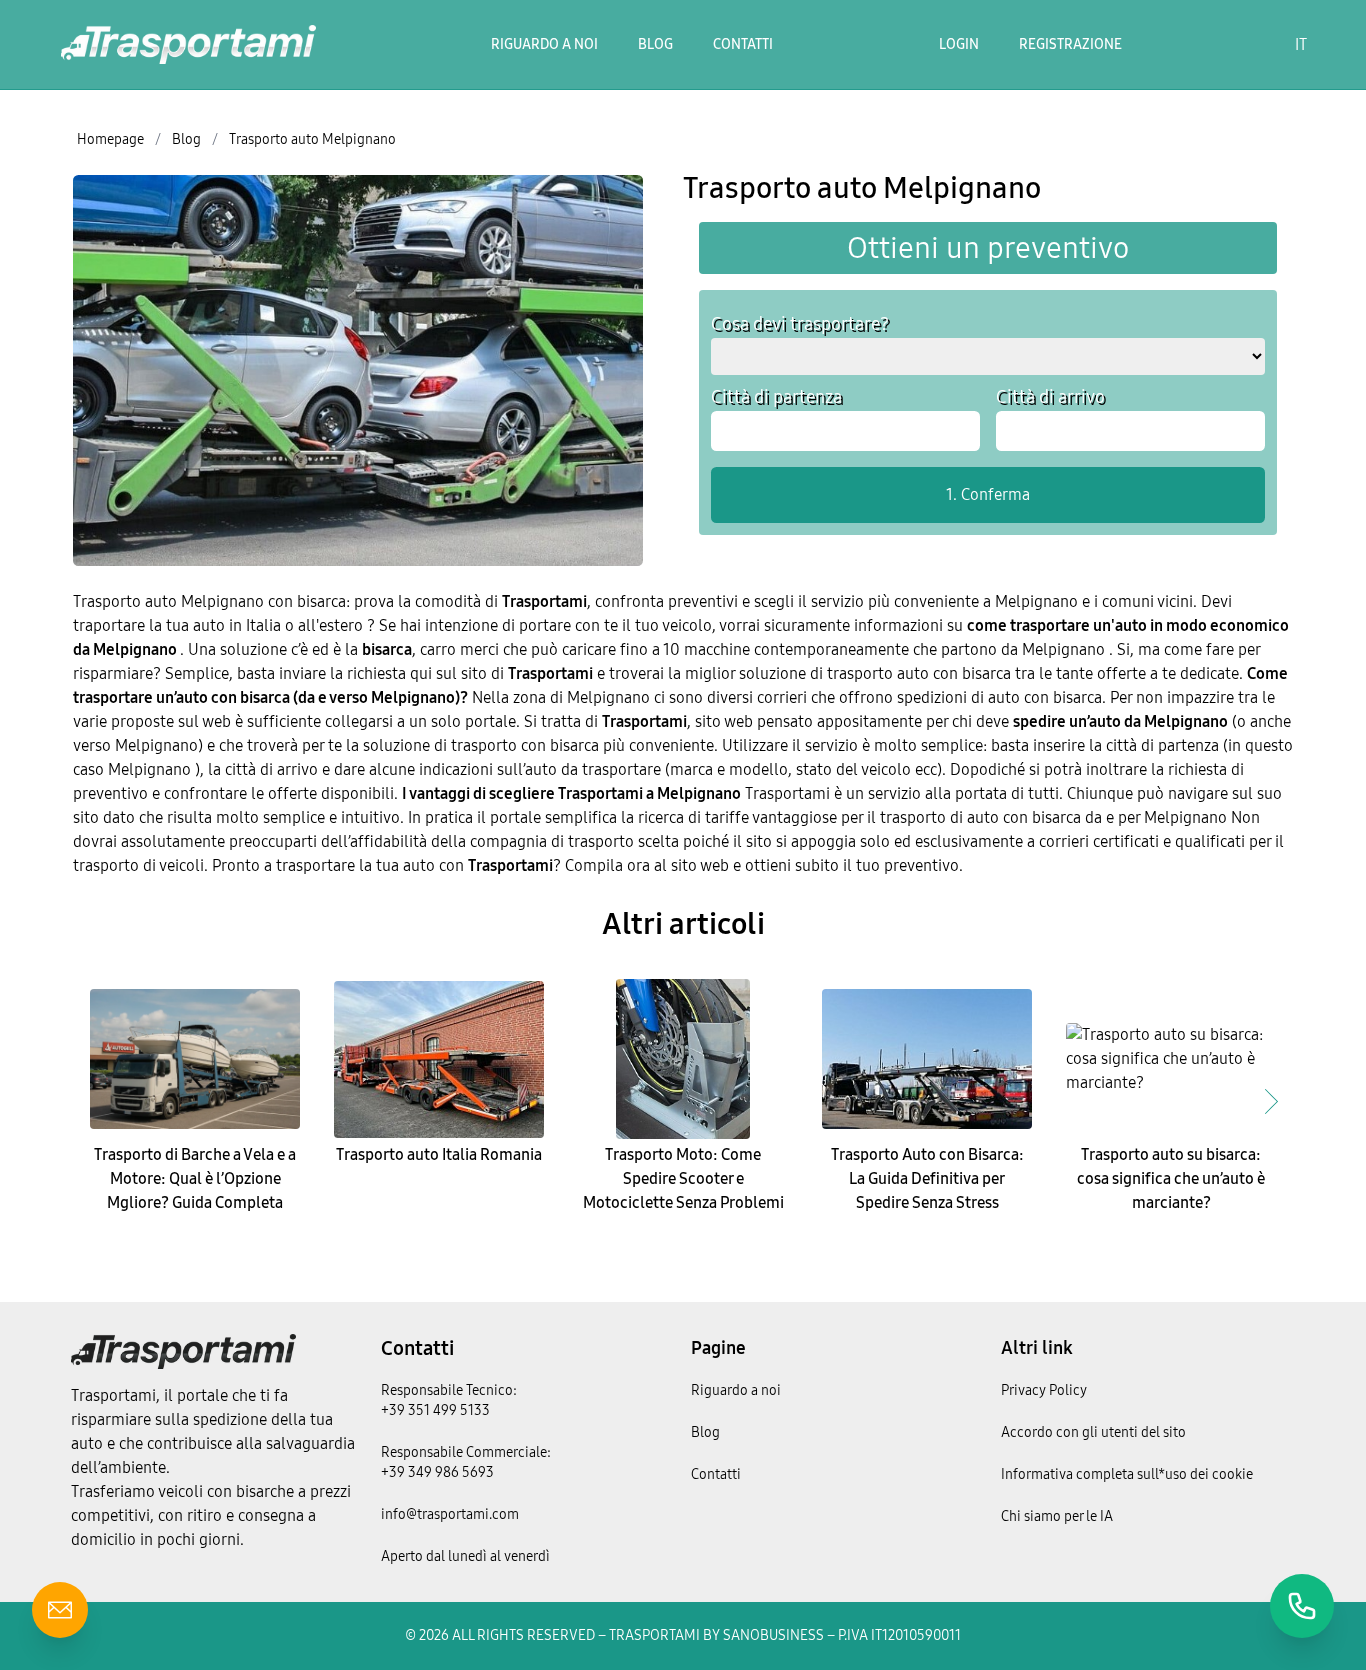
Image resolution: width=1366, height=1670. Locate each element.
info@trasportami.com (450, 1514)
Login (959, 44)
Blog (655, 44)
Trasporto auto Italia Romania (439, 1154)
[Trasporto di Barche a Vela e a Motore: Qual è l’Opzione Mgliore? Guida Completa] (195, 1059)
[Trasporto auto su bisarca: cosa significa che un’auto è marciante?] (1171, 1059)
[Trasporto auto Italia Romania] (439, 1059)
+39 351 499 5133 (435, 1410)
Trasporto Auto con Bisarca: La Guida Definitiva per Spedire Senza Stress (927, 1178)
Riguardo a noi (544, 44)
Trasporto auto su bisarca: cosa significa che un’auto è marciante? (1171, 1178)
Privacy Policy (1044, 1390)
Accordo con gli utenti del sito (1093, 1432)
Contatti (743, 44)
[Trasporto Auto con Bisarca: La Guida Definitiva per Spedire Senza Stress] (927, 1059)
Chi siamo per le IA (1057, 1516)
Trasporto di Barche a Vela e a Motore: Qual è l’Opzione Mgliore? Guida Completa (195, 1178)
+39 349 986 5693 (437, 1472)
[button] (1271, 1101)
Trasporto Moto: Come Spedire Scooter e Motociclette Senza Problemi (683, 1178)
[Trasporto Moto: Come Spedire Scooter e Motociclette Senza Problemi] (683, 1059)
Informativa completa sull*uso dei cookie (1127, 1474)
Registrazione (1070, 44)
